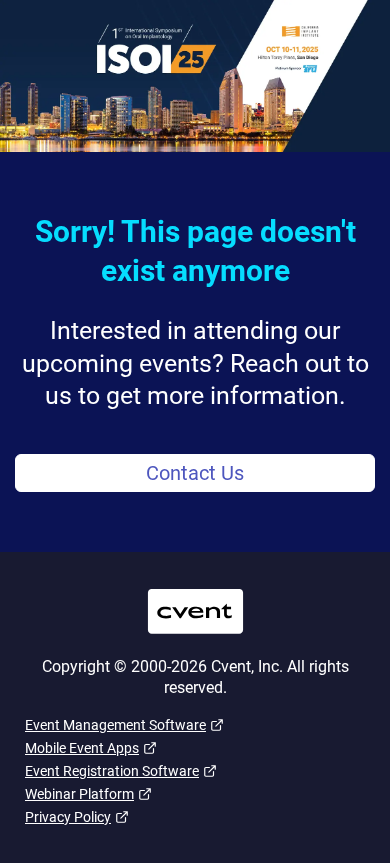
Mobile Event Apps (82, 748)
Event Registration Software (112, 771)
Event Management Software (115, 725)
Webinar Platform (79, 794)
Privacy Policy (68, 817)
